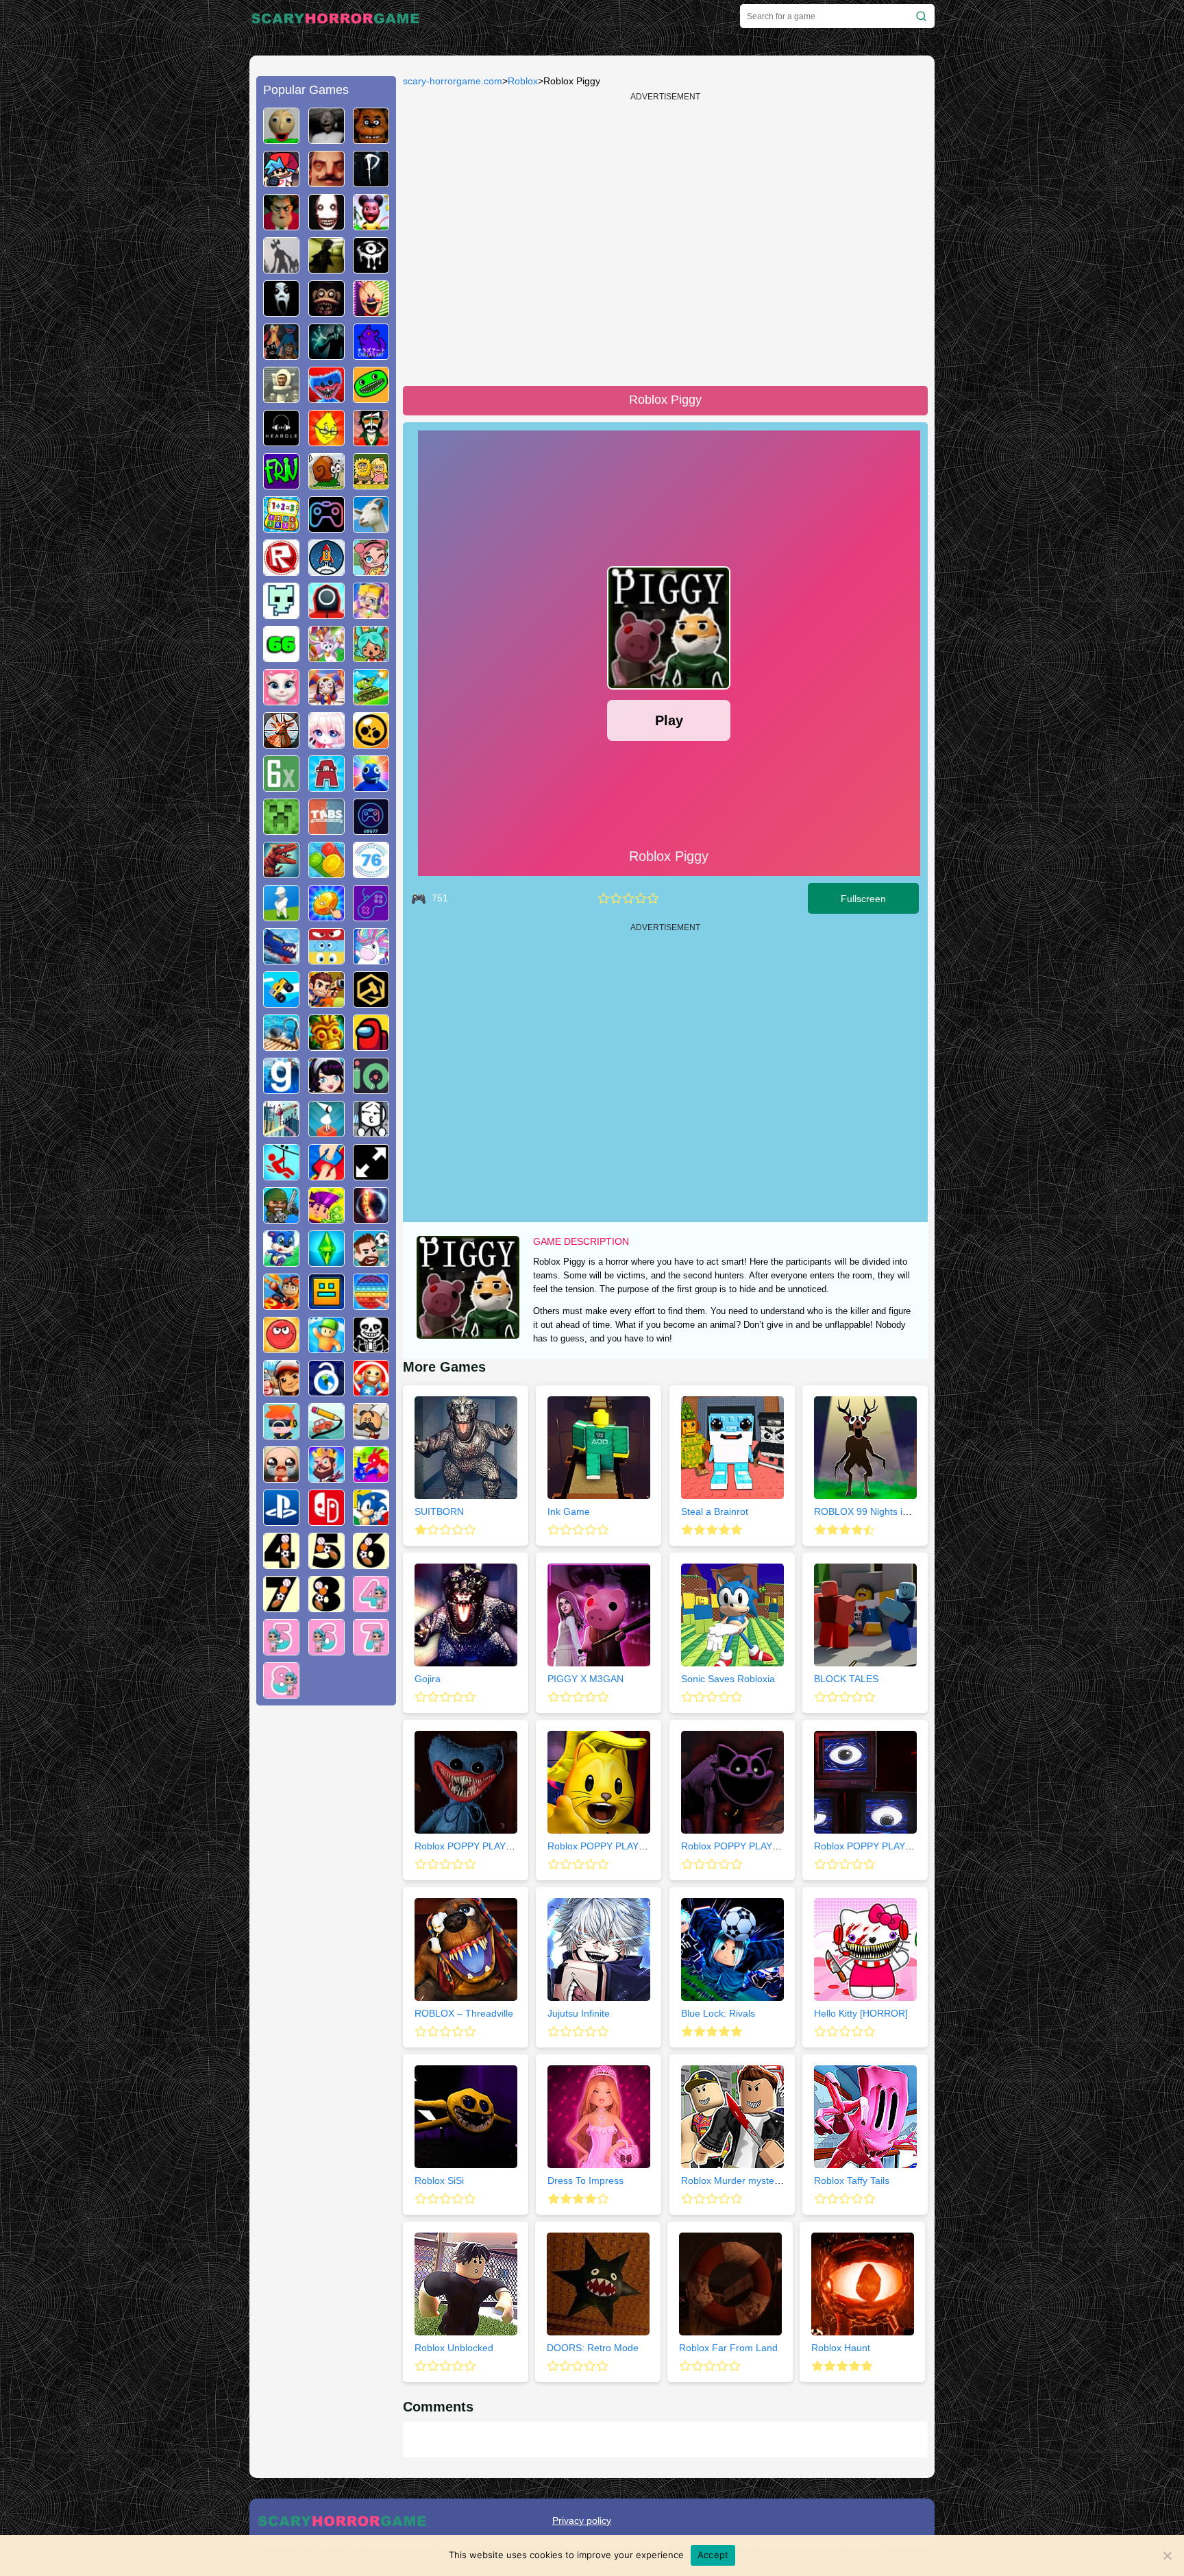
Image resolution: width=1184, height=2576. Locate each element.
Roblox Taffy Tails (852, 2180)
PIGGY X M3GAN (585, 1679)
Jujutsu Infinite (579, 2013)
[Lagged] (326, 570)
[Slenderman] (326, 354)
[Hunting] (281, 743)
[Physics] (281, 1175)
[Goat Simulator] (371, 527)
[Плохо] (604, 898)
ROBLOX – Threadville (464, 2013)
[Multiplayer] (281, 1218)
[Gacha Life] (326, 743)
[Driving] (281, 1304)
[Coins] (326, 873)
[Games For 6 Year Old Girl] (326, 1650)
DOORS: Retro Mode (593, 2348)
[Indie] (326, 1132)
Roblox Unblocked (454, 2348)
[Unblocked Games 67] (326, 527)
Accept (713, 2555)
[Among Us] (371, 1045)
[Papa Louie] (371, 1434)
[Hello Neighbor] (326, 182)
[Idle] (326, 1218)
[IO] (371, 1089)
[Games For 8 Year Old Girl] (281, 1693)
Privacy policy (582, 2520)
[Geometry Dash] (326, 1304)
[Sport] (371, 1261)
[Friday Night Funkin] (281, 182)
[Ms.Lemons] (326, 441)
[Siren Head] (281, 268)
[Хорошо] (641, 898)
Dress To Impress (585, 2180)
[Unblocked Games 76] (371, 873)
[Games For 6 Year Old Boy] (371, 1564)
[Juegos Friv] (281, 484)
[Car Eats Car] (281, 959)
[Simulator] (281, 1434)
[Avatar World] (371, 570)
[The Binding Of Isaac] (281, 1477)
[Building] (281, 1132)
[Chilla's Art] (371, 354)
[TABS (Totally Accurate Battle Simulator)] (326, 829)
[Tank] (371, 700)
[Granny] (326, 138)
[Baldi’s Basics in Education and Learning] (281, 138)
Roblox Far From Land (728, 2348)
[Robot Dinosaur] (281, 873)
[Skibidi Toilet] (281, 398)
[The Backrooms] (326, 268)
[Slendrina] (281, 311)
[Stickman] (371, 1132)
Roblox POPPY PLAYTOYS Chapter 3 (763, 1846)
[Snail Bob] (326, 484)
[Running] (281, 1261)
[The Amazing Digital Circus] (326, 700)
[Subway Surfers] (281, 1391)
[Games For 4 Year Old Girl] (371, 1607)
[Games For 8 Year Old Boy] (326, 1607)
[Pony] (371, 959)
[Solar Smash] (371, 1218)
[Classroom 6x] (281, 786)
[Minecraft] (281, 829)
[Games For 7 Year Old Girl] (371, 1650)
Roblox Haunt (841, 2348)
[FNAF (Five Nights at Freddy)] (371, 138)
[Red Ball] (281, 1348)
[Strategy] (326, 1477)
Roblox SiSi (439, 2180)
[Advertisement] (326, 1925)
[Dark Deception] (326, 311)
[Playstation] (281, 1520)
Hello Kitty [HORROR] (861, 2013)
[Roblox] (281, 570)
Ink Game (569, 1511)
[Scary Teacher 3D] (281, 225)
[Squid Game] (326, 613)
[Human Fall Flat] (281, 916)
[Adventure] (326, 1045)
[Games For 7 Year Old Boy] (281, 1607)
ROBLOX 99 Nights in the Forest (885, 1511)
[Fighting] (371, 1477)
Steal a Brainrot (715, 1511)
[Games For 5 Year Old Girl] (281, 1650)
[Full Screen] (371, 1175)
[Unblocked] (326, 1391)
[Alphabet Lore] (326, 786)
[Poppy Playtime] (326, 398)
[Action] (326, 1002)
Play (669, 720)
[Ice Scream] (371, 311)
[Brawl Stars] (371, 743)
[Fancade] (281, 1002)
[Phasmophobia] (371, 182)
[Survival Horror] (371, 268)
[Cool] (326, 959)
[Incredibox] (371, 441)
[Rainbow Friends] (371, 786)
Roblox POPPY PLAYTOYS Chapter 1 (496, 1846)
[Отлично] (653, 898)
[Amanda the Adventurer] (371, 225)
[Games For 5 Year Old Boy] (326, 1564)
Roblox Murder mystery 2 (736, 2180)
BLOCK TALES (846, 1679)
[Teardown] (371, 1002)
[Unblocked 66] (281, 657)
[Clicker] (326, 916)
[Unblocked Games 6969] (371, 916)
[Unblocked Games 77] (371, 829)
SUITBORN (439, 1511)
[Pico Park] (281, 613)
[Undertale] (371, 1348)
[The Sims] (326, 1261)
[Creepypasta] (326, 225)
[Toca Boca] (371, 657)
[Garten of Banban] (371, 398)
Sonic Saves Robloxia (728, 1679)
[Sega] (371, 1520)
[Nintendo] (326, 1520)
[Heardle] (281, 441)
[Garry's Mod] (281, 1089)
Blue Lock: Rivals (718, 2013)
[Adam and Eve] (371, 484)
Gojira (428, 1679)
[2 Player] (326, 1175)
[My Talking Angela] (281, 700)
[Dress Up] (326, 1089)
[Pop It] (371, 1304)
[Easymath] (281, 527)
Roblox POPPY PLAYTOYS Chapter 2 (629, 1846)
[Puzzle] (326, 1434)
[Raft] (281, 1045)
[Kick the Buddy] (371, 1391)
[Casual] (326, 1348)
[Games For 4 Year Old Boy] (281, 1564)
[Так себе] (616, 898)
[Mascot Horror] (281, 354)
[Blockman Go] (371, 613)
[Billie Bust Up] (326, 657)
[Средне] (628, 898)
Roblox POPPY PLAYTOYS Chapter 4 (896, 1846)
